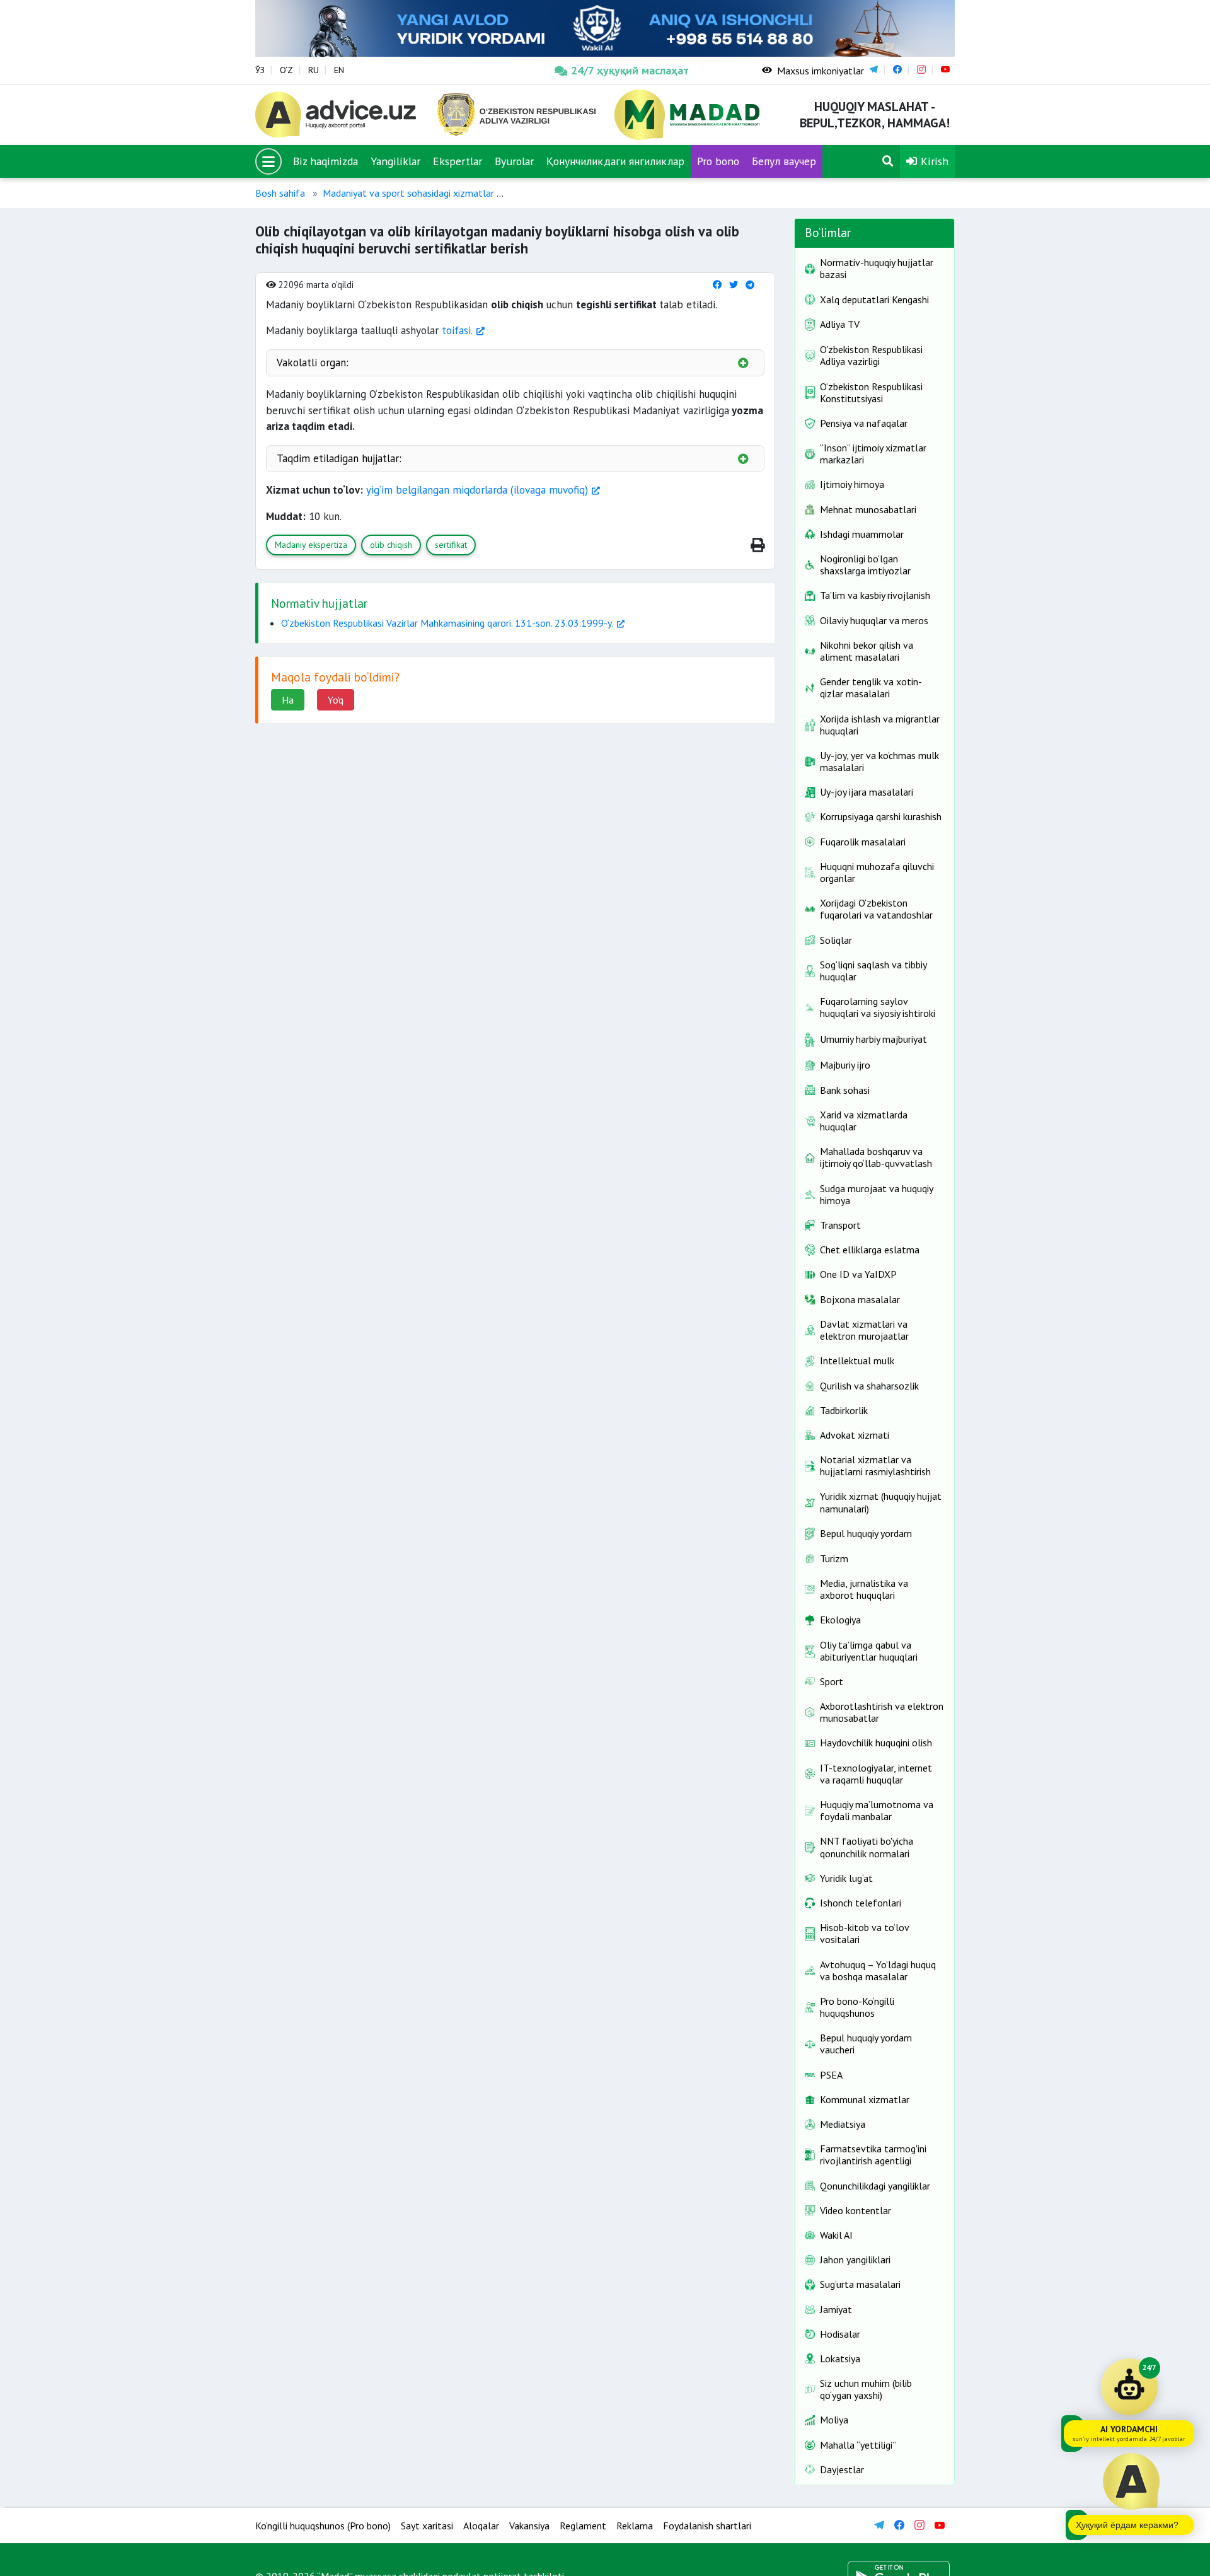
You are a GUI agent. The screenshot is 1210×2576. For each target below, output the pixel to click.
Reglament (583, 2526)
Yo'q (336, 700)
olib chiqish (391, 545)
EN (339, 70)
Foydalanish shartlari (707, 2526)
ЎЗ (260, 70)
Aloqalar (481, 2526)
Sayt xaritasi (427, 2526)
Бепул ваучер (784, 161)
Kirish (933, 161)
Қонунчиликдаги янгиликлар (615, 161)
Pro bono (718, 161)
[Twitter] (734, 285)
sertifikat (451, 545)
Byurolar (514, 161)
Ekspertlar (458, 161)
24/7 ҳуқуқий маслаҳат (630, 70)
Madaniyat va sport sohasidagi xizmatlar (408, 193)
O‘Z (286, 70)
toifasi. (457, 330)
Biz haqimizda (326, 161)
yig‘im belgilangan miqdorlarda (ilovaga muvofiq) (477, 490)
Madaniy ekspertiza (311, 545)
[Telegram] (750, 285)
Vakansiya (529, 2526)
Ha (288, 700)
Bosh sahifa (280, 193)
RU (314, 70)
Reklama (635, 2526)
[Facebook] (717, 285)
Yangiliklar (395, 161)
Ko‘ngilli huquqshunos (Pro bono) (323, 2526)
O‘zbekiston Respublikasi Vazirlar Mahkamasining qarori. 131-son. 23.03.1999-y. (447, 623)
